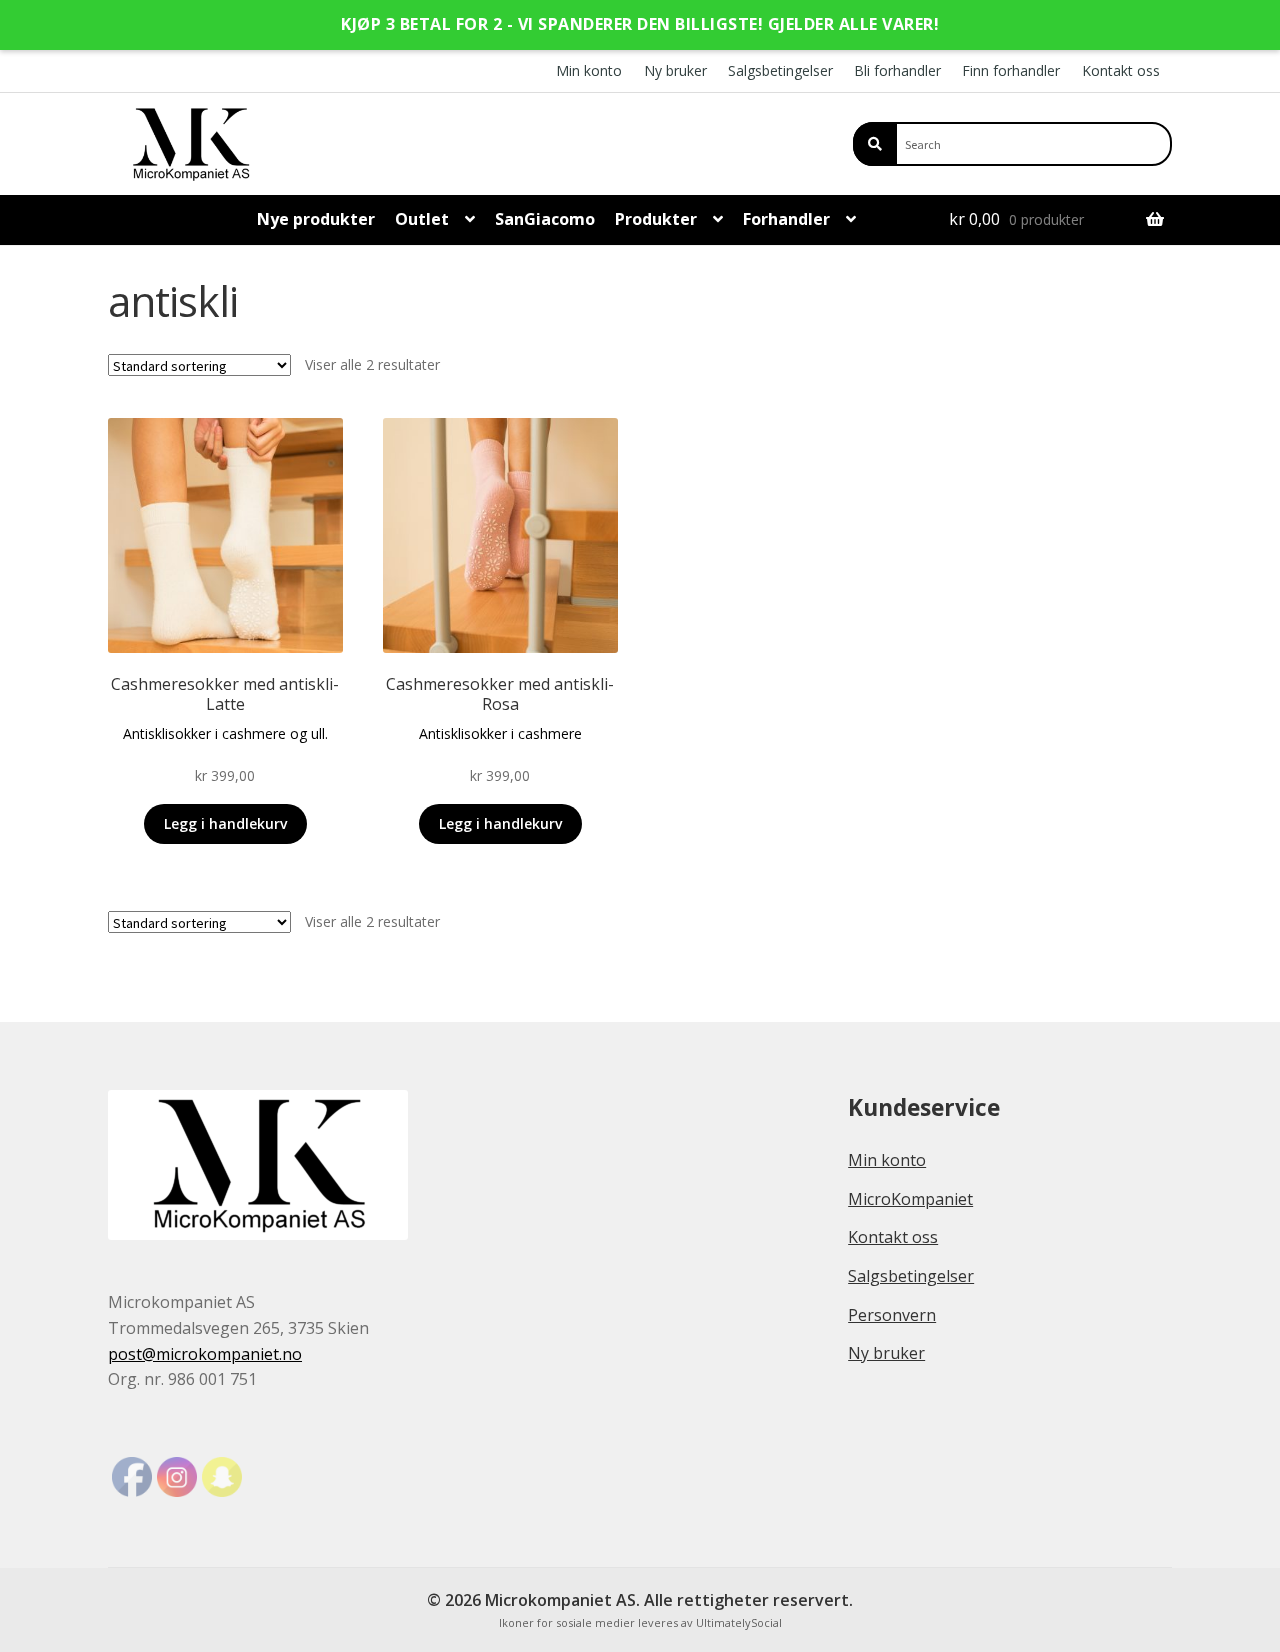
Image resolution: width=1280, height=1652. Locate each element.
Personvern (892, 1315)
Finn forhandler (1011, 70)
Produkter (656, 219)
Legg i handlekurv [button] (225, 823)
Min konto (589, 70)
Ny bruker (675, 70)
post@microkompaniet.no (205, 1354)
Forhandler (786, 219)
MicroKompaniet (910, 1199)
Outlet (422, 219)
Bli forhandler (897, 70)
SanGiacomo (545, 219)
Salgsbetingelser (780, 70)
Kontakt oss (1121, 70)
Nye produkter (316, 219)
